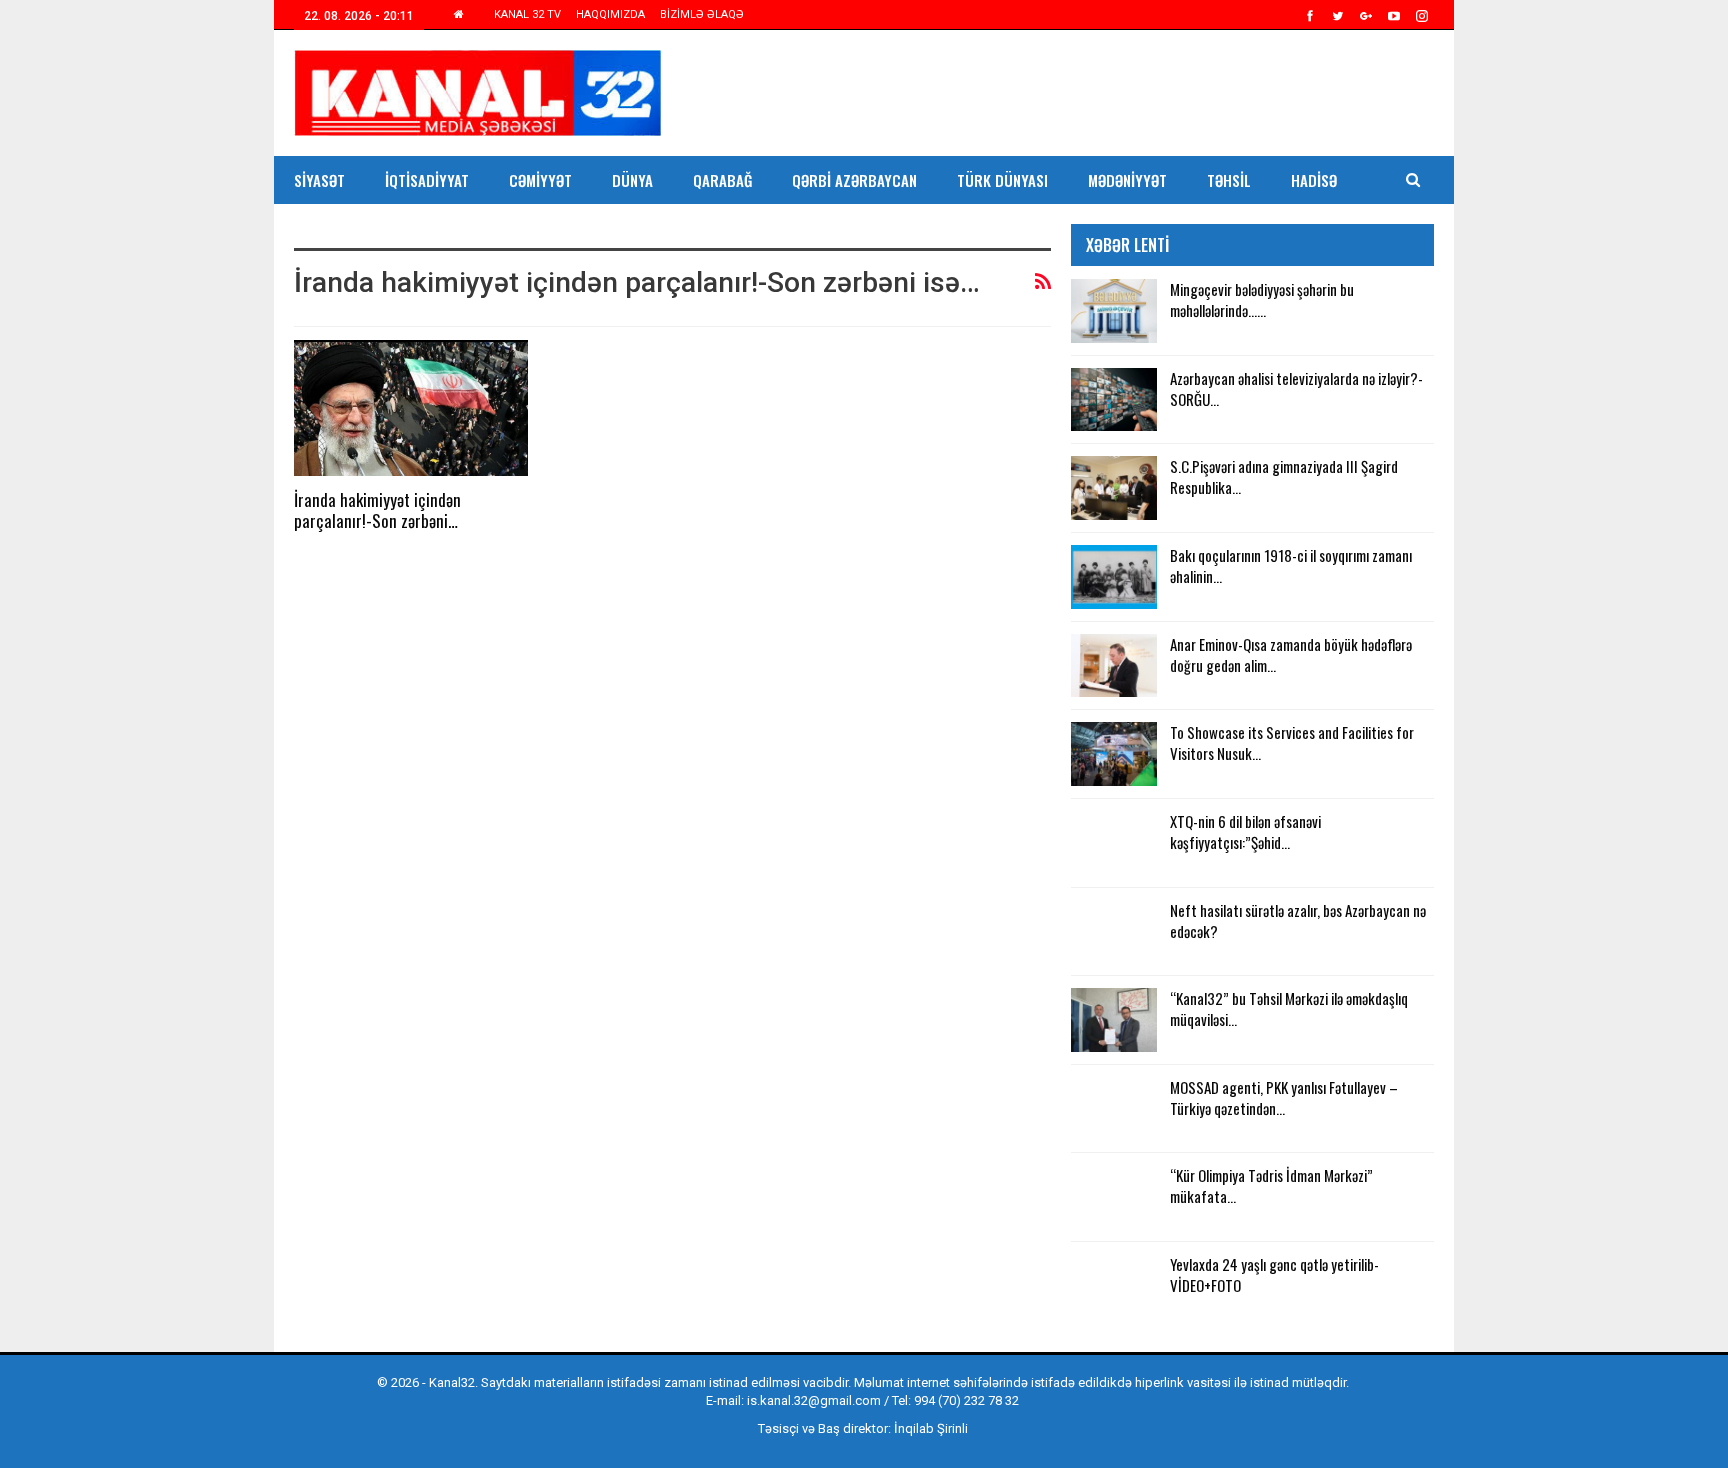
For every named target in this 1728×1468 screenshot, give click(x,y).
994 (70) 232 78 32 (966, 1400)
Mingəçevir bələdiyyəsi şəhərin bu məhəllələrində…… (1262, 299)
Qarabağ (722, 180)
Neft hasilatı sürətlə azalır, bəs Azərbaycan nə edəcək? (1298, 920)
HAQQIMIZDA (610, 14)
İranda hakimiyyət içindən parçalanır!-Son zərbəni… (377, 510)
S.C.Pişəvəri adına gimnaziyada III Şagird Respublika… (1284, 476)
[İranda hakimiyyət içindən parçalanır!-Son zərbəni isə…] (411, 408)
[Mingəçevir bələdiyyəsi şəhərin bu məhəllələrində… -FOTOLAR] (1114, 311)
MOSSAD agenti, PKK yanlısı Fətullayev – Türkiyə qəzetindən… (1284, 1097)
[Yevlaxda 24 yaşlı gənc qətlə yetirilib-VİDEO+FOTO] (1114, 1286)
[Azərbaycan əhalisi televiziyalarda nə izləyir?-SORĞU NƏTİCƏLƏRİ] (1114, 400)
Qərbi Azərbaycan (854, 180)
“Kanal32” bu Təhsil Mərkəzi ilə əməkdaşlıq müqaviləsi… (1289, 1008)
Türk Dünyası (1002, 180)
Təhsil (1229, 180)
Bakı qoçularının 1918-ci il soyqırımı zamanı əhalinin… (1291, 565)
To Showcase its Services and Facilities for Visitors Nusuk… (1292, 742)
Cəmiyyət (540, 180)
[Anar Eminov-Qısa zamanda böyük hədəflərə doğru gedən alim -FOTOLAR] (1114, 666)
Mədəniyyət (1127, 180)
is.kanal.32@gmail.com (814, 1400)
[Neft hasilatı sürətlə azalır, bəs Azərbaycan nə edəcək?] (1114, 932)
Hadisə (1314, 180)
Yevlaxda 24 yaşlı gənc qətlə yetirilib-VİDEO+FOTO (1274, 1274)
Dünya (632, 180)
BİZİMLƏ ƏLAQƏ (702, 14)
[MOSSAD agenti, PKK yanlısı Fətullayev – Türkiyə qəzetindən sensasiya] (1114, 1109)
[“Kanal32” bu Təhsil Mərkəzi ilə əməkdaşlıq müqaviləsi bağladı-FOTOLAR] (1114, 1020)
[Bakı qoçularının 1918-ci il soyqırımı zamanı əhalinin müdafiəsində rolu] (1114, 577)
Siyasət (319, 180)
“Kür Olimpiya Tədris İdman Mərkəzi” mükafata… (1271, 1185)
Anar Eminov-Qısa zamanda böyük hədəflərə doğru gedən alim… (1291, 654)
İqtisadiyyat (427, 180)
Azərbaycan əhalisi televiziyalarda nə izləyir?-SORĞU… (1296, 388)
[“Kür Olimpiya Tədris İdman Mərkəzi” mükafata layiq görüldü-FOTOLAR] (1114, 1197)
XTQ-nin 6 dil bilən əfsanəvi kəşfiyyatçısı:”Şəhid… (1245, 831)
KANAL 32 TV (527, 14)
